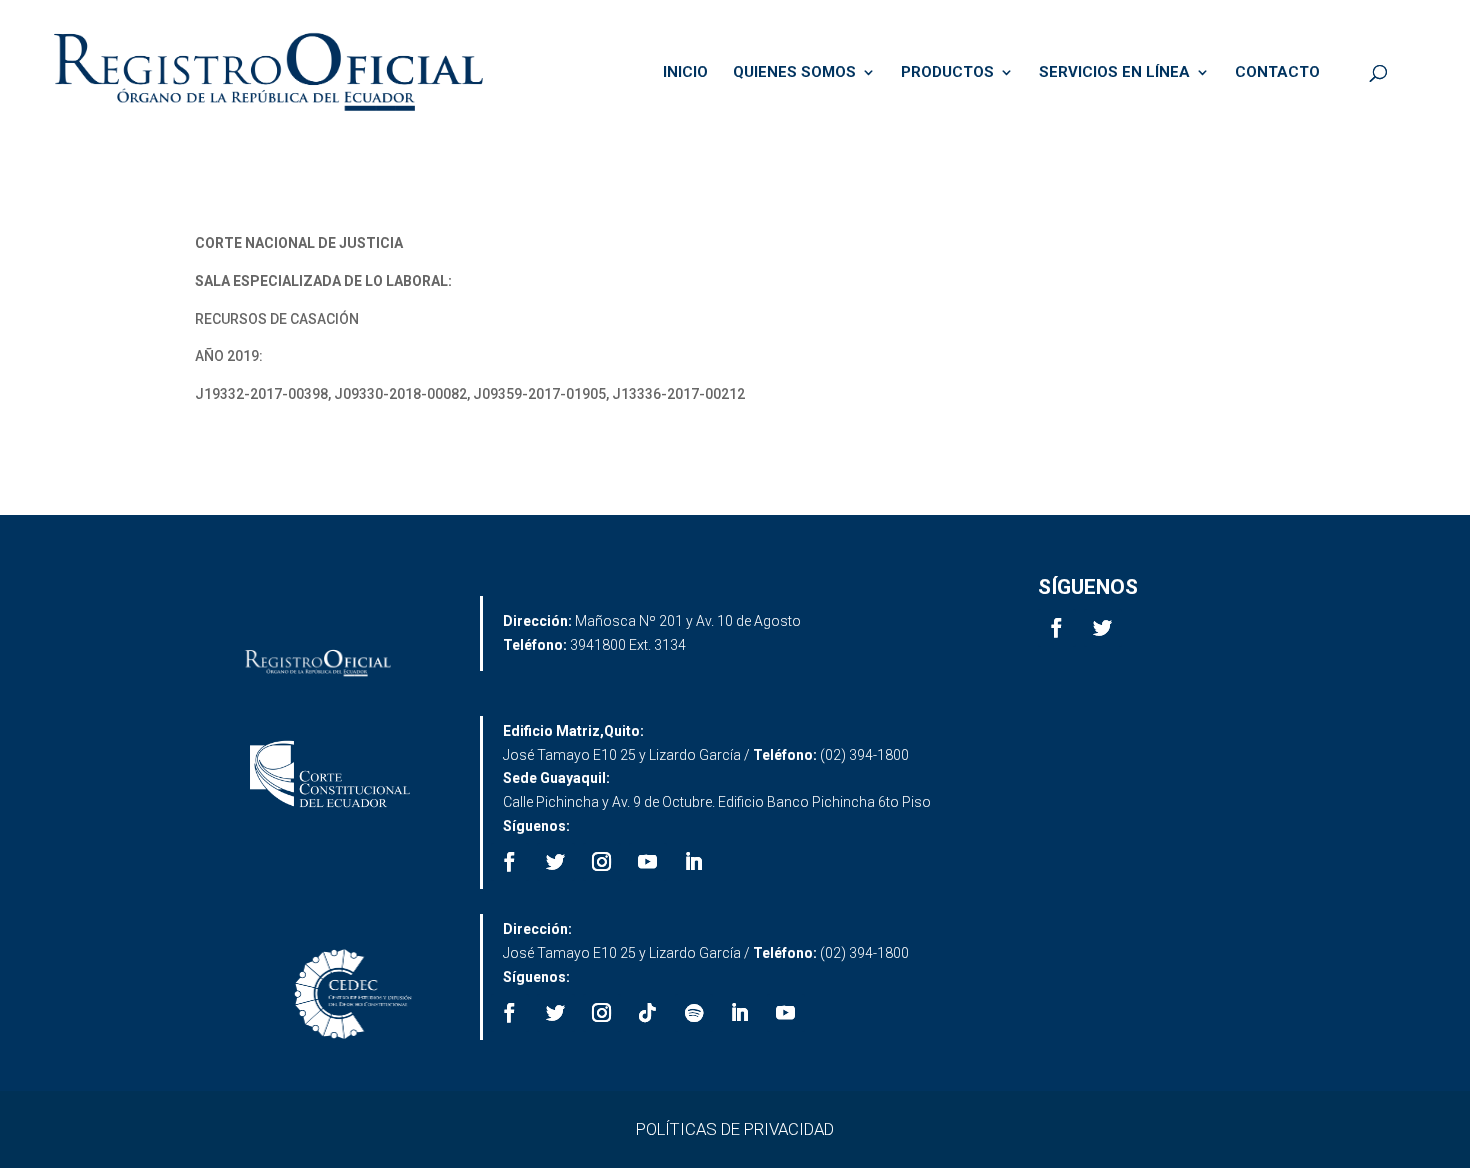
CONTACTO (1277, 73)
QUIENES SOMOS (794, 73)
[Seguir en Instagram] (602, 862)
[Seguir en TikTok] (648, 1013)
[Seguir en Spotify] (694, 1013)
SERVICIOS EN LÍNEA (1114, 73)
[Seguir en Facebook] (1057, 628)
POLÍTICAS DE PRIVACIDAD (735, 1129)
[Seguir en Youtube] (648, 862)
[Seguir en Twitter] (1103, 628)
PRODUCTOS (947, 73)
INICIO (685, 73)
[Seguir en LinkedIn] (694, 862)
